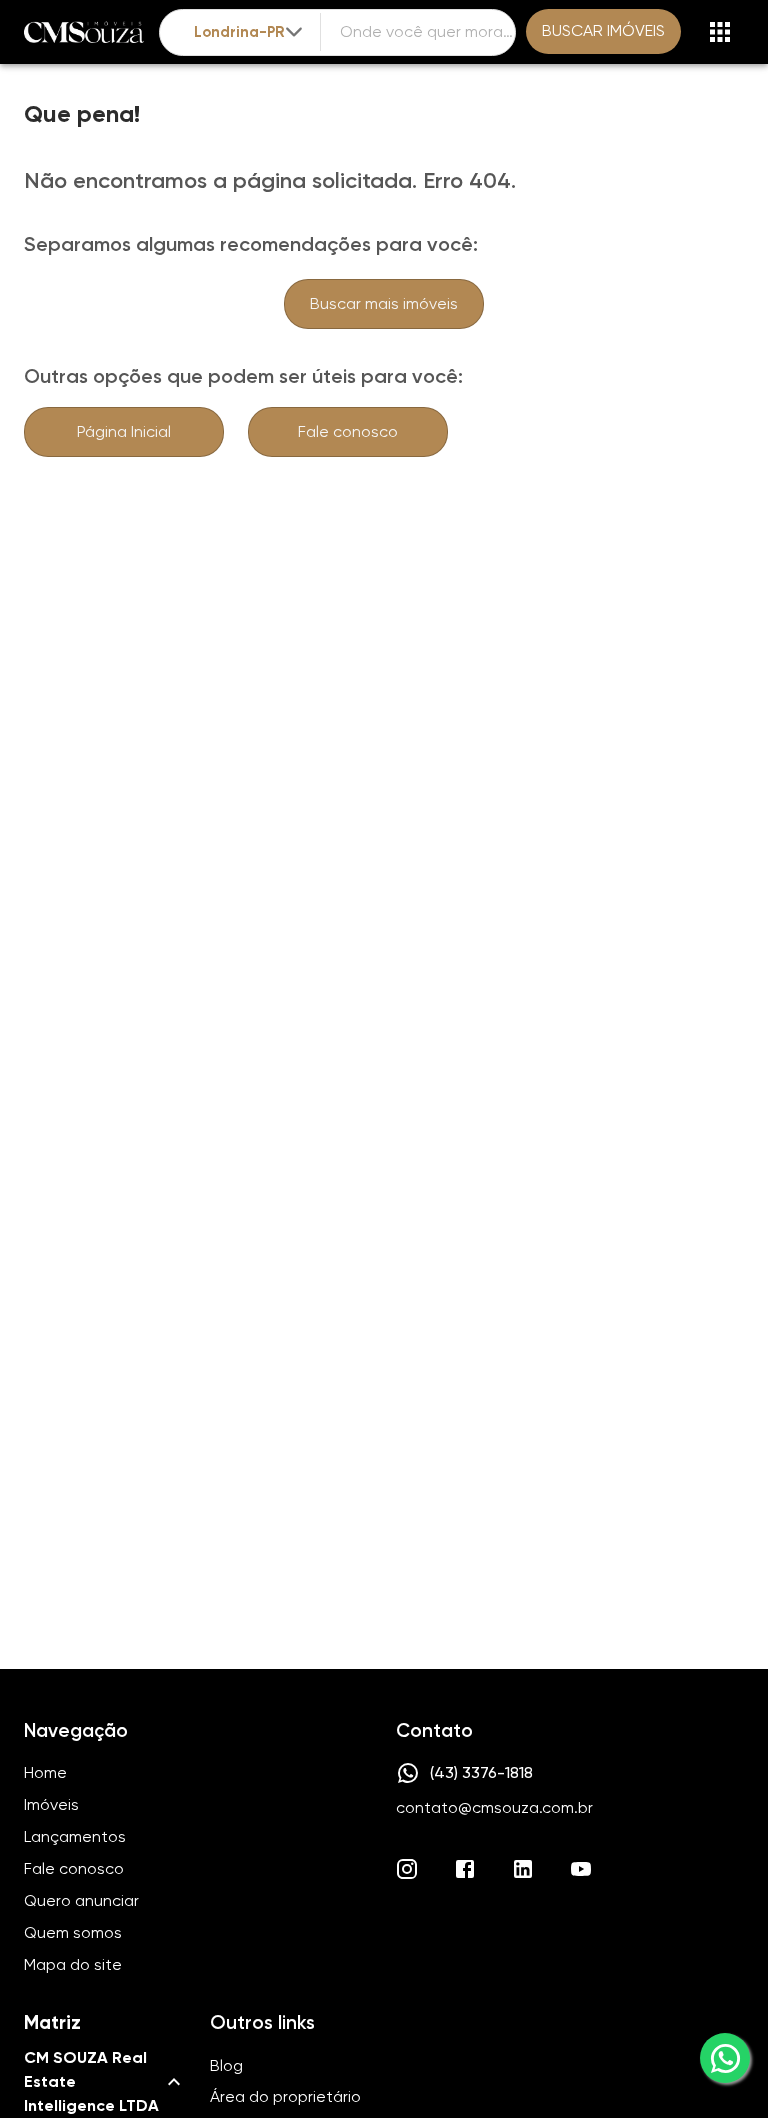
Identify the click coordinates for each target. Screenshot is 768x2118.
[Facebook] (465, 1869)
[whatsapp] (725, 2058)
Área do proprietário (285, 2096)
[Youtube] (581, 1869)
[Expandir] (294, 32)
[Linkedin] (523, 1869)
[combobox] (250, 32)
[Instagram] (407, 1869)
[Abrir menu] (720, 32)
